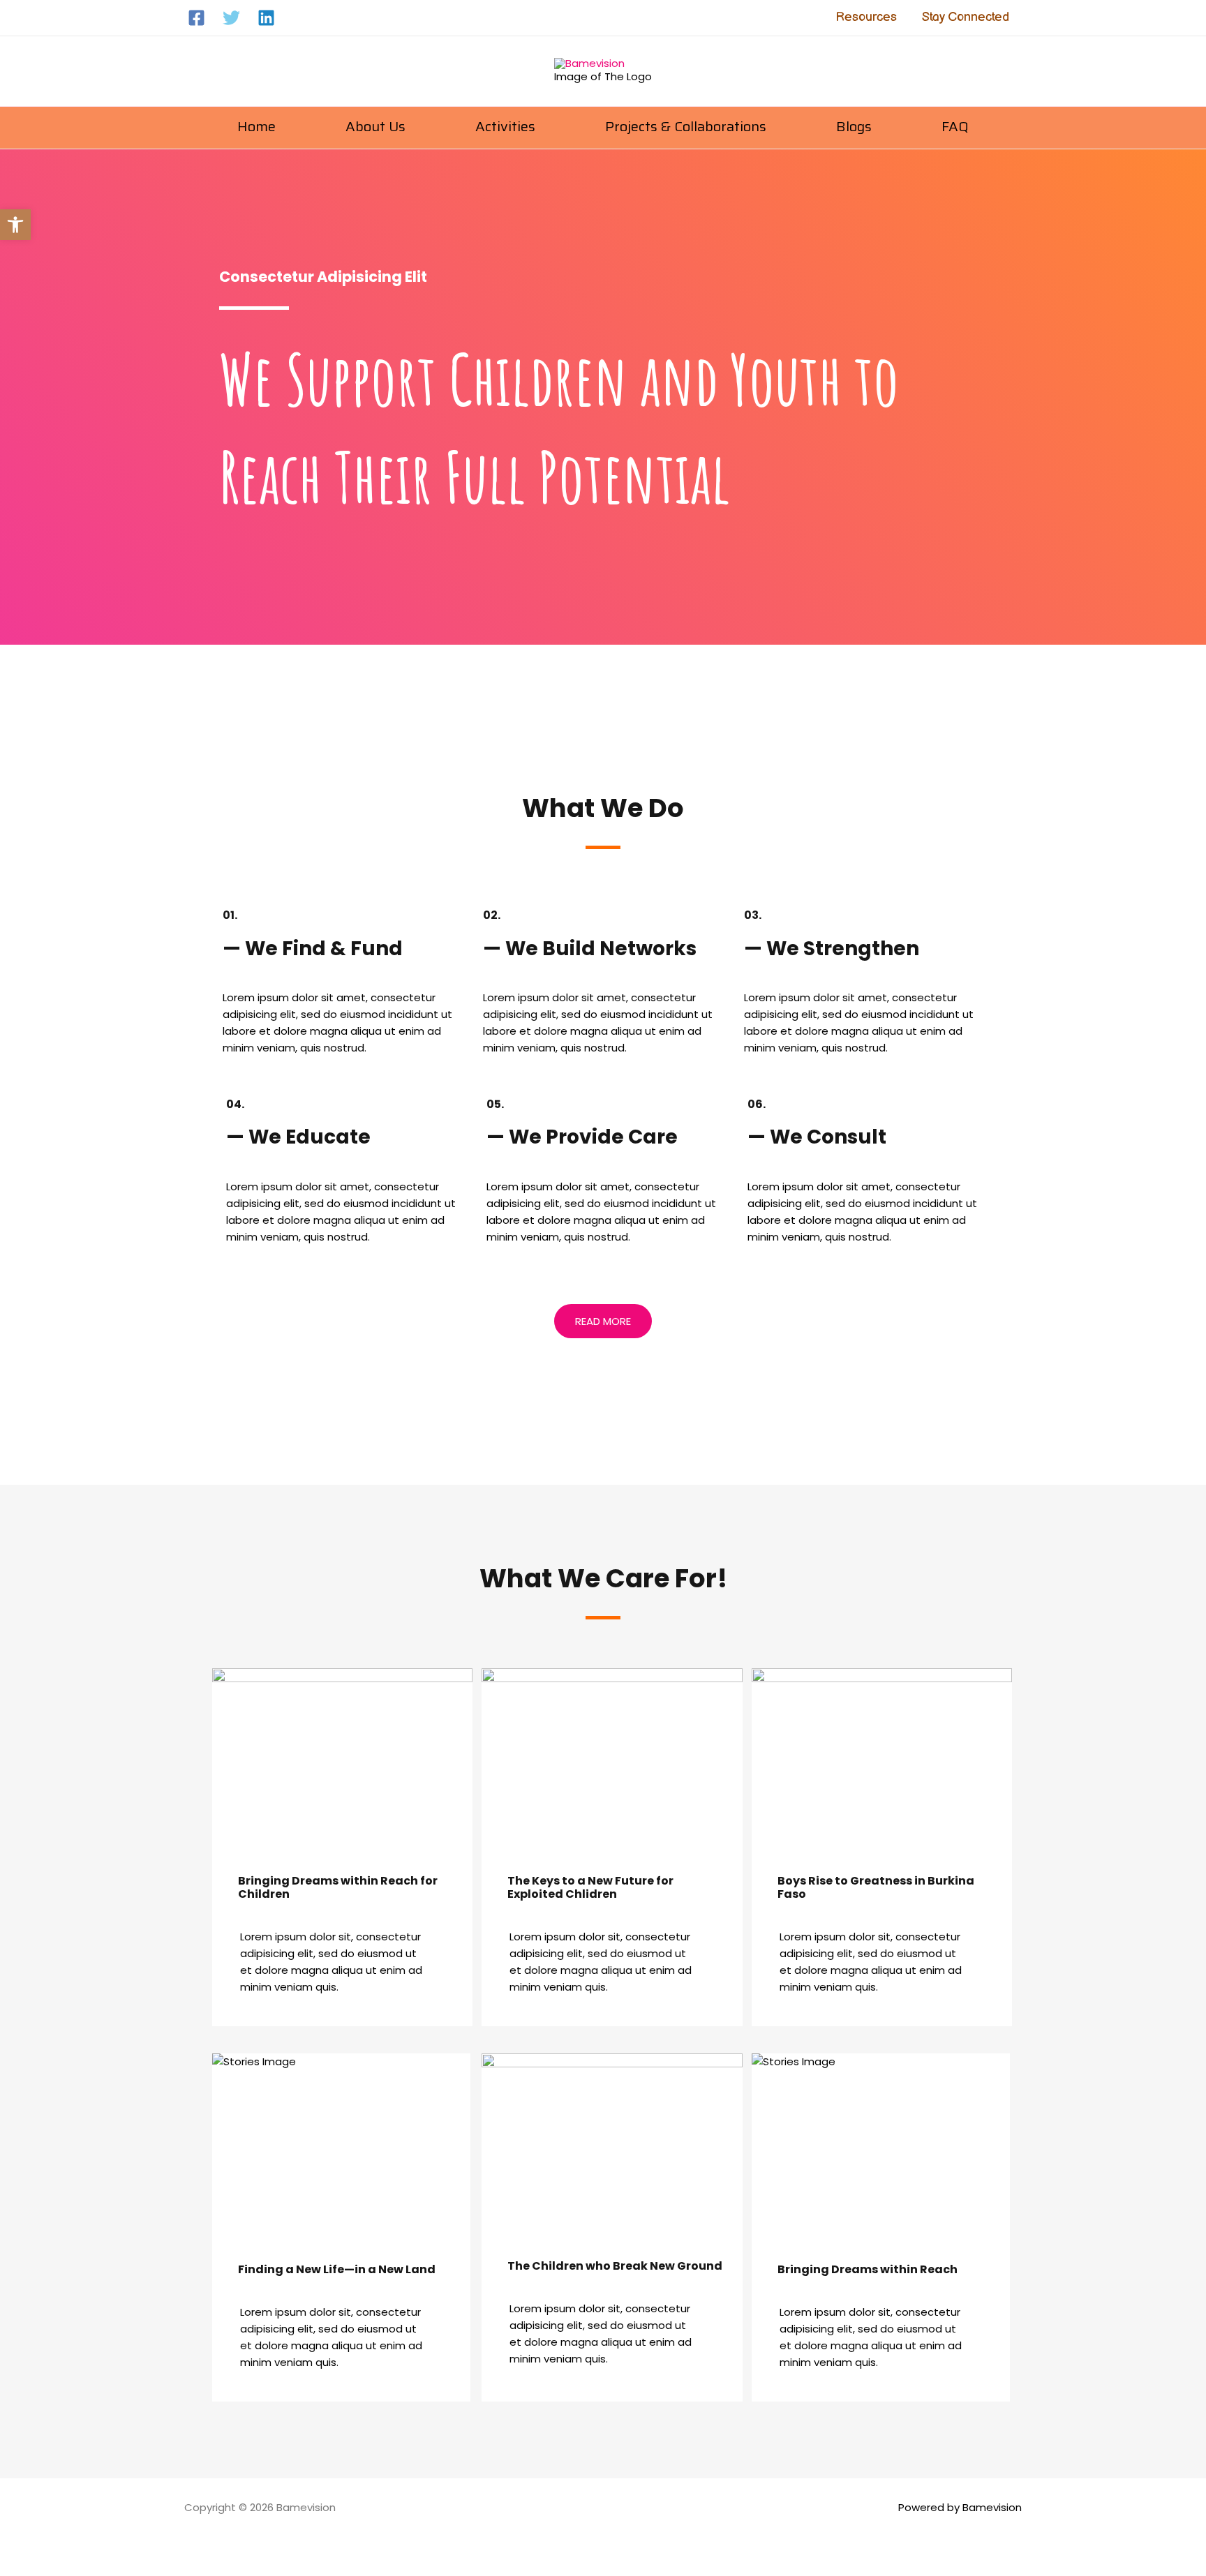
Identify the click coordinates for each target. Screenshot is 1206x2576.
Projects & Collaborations (686, 126)
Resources (866, 17)
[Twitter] (231, 18)
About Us (375, 126)
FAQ (955, 126)
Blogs (854, 126)
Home (256, 126)
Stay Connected (966, 17)
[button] (15, 225)
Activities (505, 126)
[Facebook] (196, 18)
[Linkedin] (266, 18)
